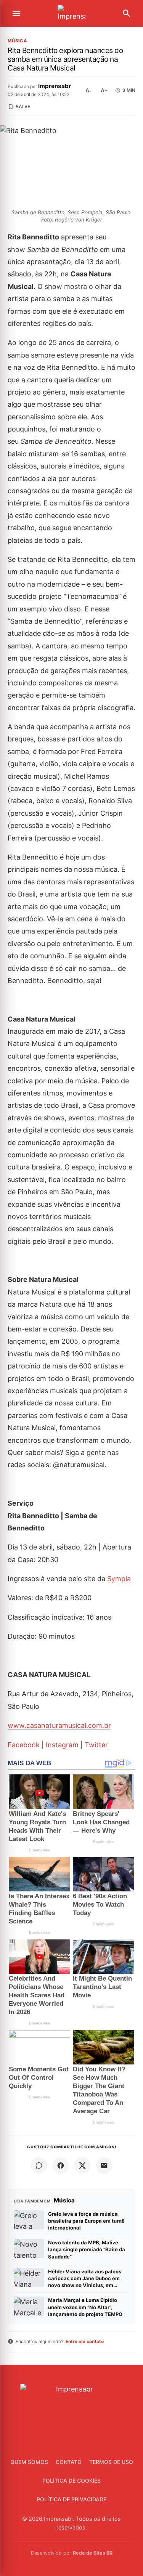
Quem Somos (29, 2462)
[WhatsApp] (39, 2165)
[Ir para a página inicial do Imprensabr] (72, 14)
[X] (82, 2165)
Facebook (24, 1745)
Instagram (62, 1745)
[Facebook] (61, 2165)
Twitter (96, 1745)
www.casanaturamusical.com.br (59, 1725)
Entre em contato (85, 2341)
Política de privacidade (71, 2499)
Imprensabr (55, 86)
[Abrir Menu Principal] (16, 13)
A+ (104, 90)
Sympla (119, 1579)
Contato (69, 2462)
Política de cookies (71, 2481)
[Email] (104, 2165)
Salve (23, 107)
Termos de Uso (111, 2462)
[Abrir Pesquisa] (127, 13)
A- (88, 90)
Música (18, 41)
